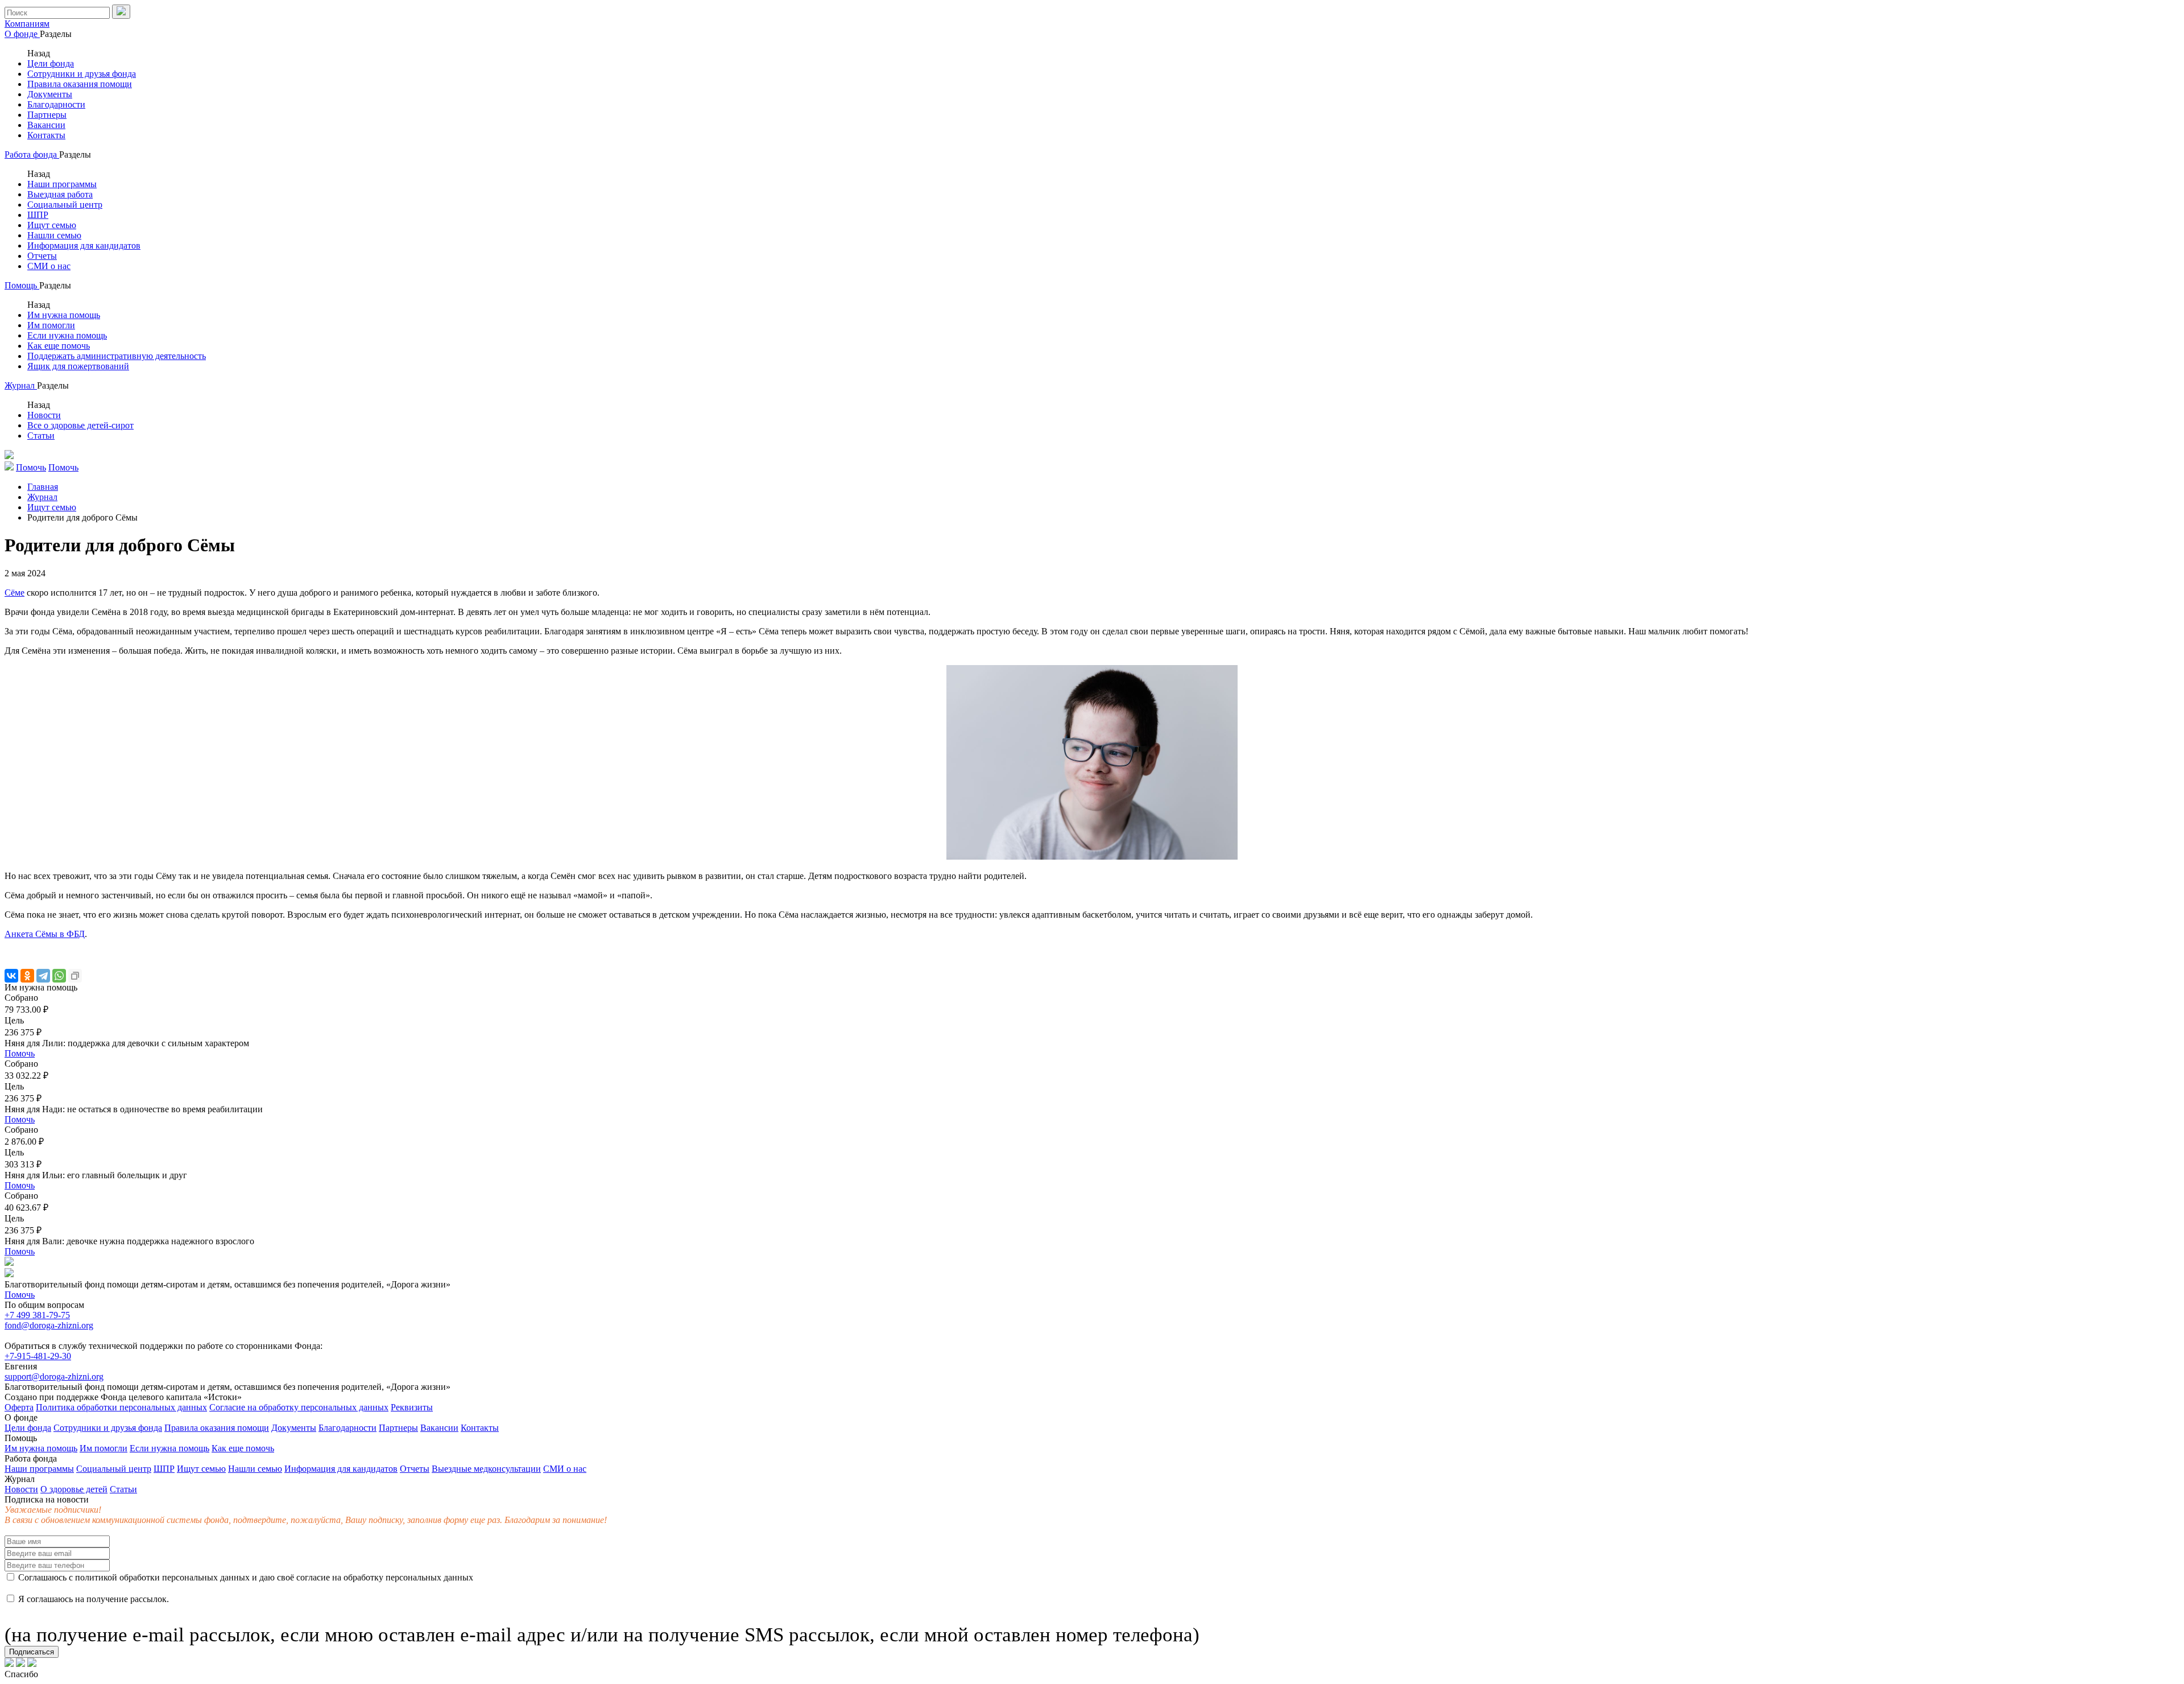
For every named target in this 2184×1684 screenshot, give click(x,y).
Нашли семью (54, 235)
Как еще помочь (59, 346)
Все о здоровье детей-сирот (80, 425)
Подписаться (32, 1652)
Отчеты (42, 256)
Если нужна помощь (67, 335)
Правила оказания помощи (80, 84)
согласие (313, 1577)
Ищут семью (52, 225)
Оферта (19, 1407)
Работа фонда (32, 154)
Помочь (20, 1053)
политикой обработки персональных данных (162, 1577)
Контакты (46, 135)
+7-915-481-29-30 (38, 1356)
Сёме (15, 593)
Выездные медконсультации (486, 1469)
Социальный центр (65, 205)
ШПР (38, 215)
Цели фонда (51, 63)
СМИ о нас (49, 266)
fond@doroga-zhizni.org (49, 1325)
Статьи (41, 436)
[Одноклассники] (27, 976)
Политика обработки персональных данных (121, 1407)
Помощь (22, 285)
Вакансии (46, 125)
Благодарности (56, 104)
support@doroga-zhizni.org (54, 1376)
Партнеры (47, 115)
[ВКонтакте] (11, 976)
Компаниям (27, 24)
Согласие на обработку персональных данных (299, 1407)
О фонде (22, 34)
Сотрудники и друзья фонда (82, 74)
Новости (44, 415)
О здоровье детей (74, 1489)
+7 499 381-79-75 (37, 1315)
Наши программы (62, 184)
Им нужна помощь (64, 315)
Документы (50, 94)
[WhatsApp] (59, 976)
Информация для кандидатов (84, 245)
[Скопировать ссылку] (75, 976)
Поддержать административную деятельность (117, 356)
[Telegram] (43, 976)
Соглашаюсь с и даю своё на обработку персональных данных (245, 1577)
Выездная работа (60, 194)
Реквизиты (412, 1407)
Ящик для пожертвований (78, 366)
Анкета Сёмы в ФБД (45, 934)
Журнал (21, 385)
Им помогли (51, 325)
